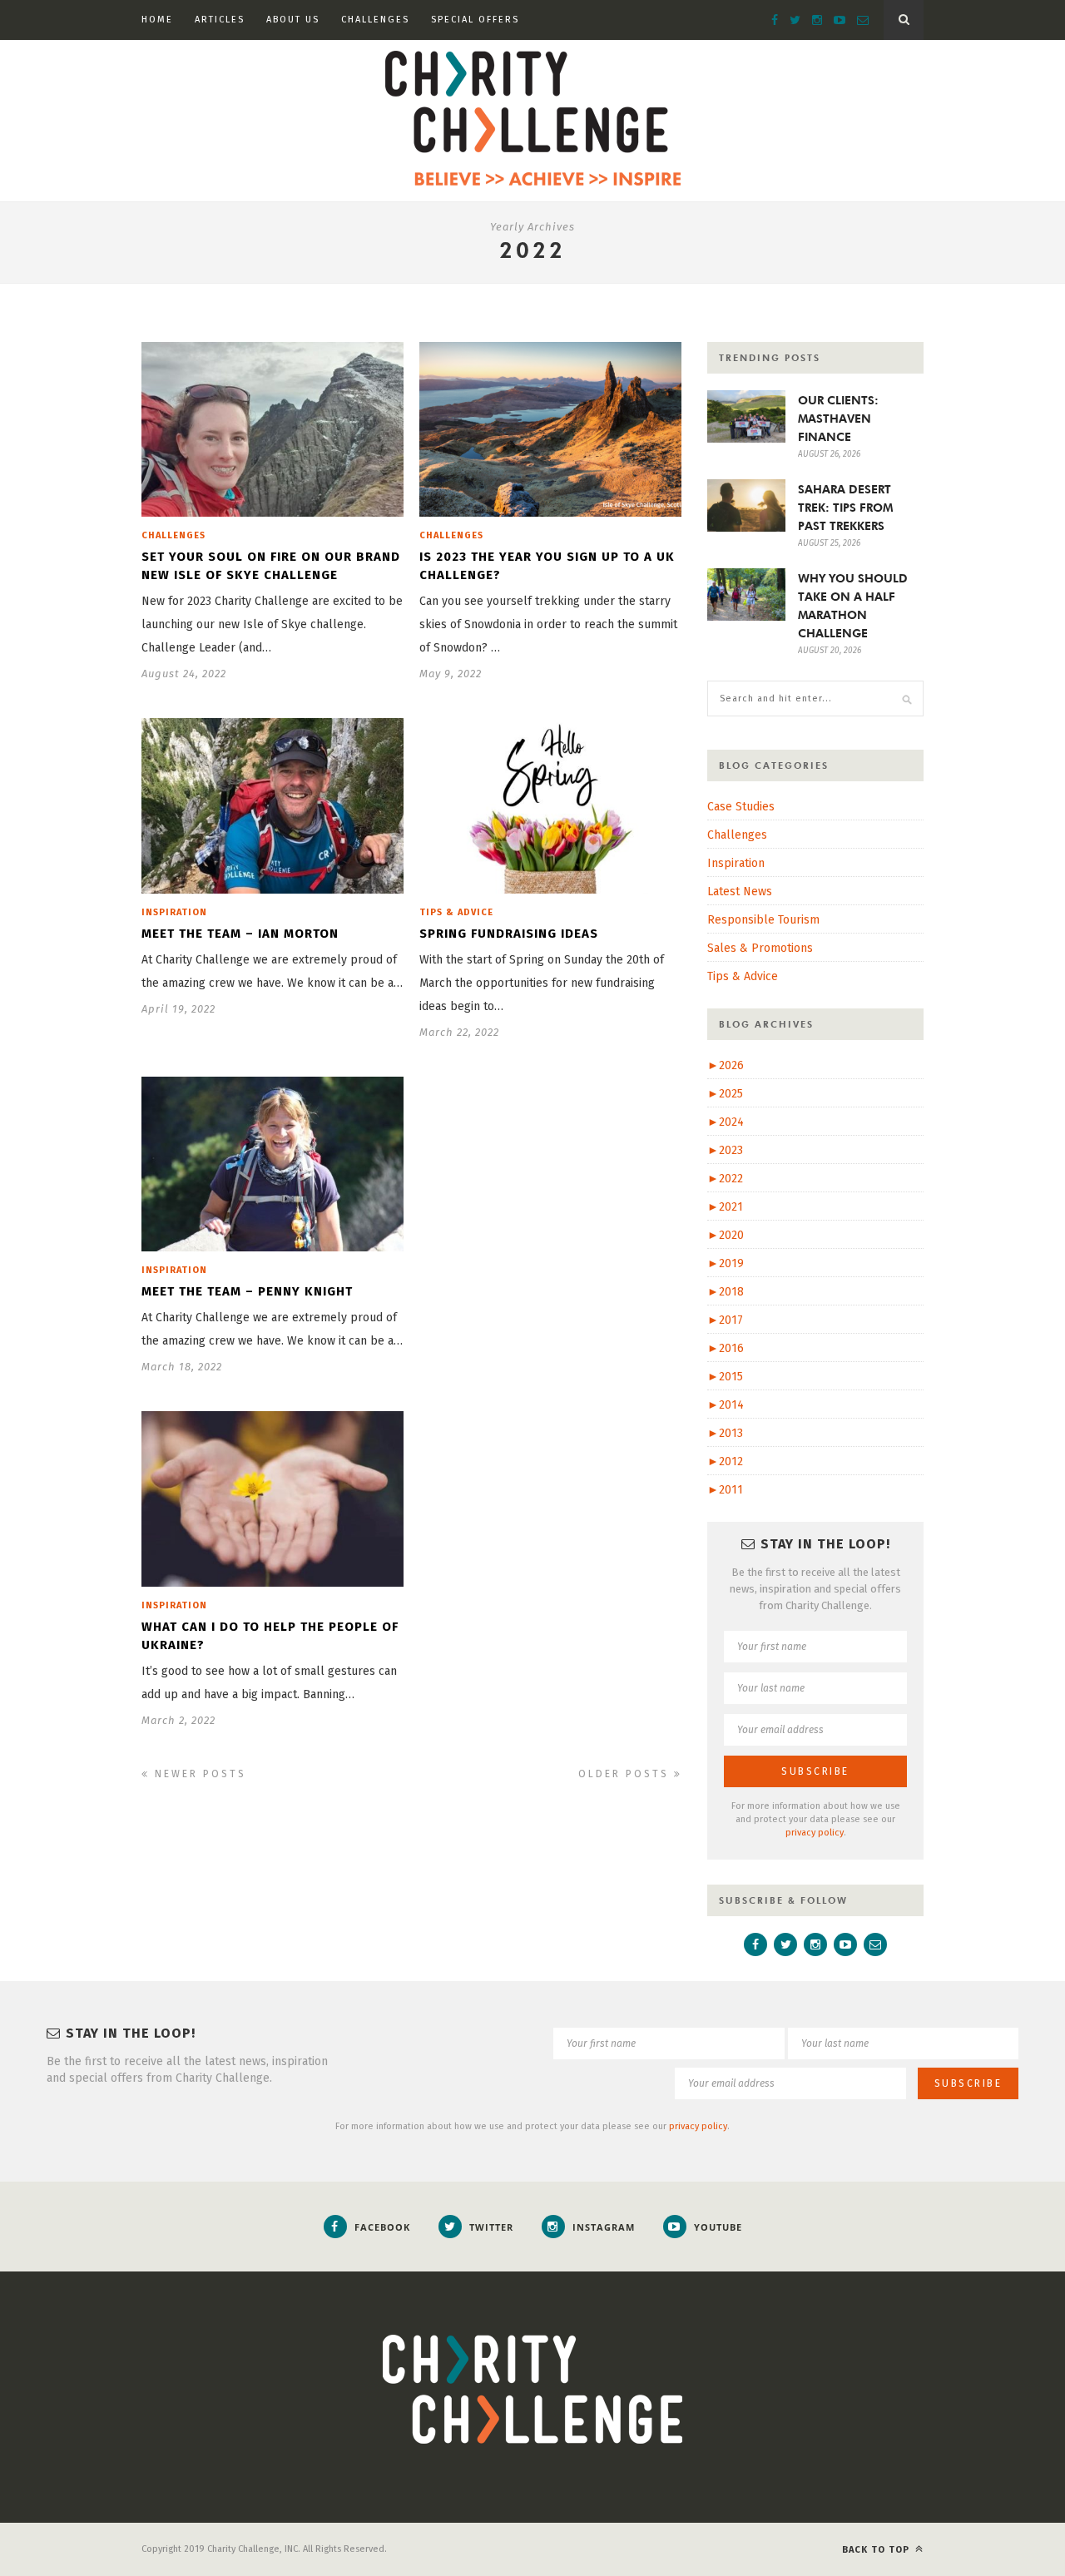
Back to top (877, 2550)
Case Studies (741, 807)
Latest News (740, 892)
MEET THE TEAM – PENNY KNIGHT (247, 1291)
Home (157, 20)
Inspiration (174, 912)
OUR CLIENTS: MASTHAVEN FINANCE (838, 419)
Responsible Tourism (763, 920)
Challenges (375, 20)
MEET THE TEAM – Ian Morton (240, 934)
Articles (220, 20)
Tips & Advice (456, 912)
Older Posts (626, 1774)
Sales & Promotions (760, 948)
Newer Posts (198, 1774)
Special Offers (475, 20)
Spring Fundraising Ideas (509, 934)
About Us (293, 20)
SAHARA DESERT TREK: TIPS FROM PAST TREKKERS (845, 508)
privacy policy (815, 1833)
